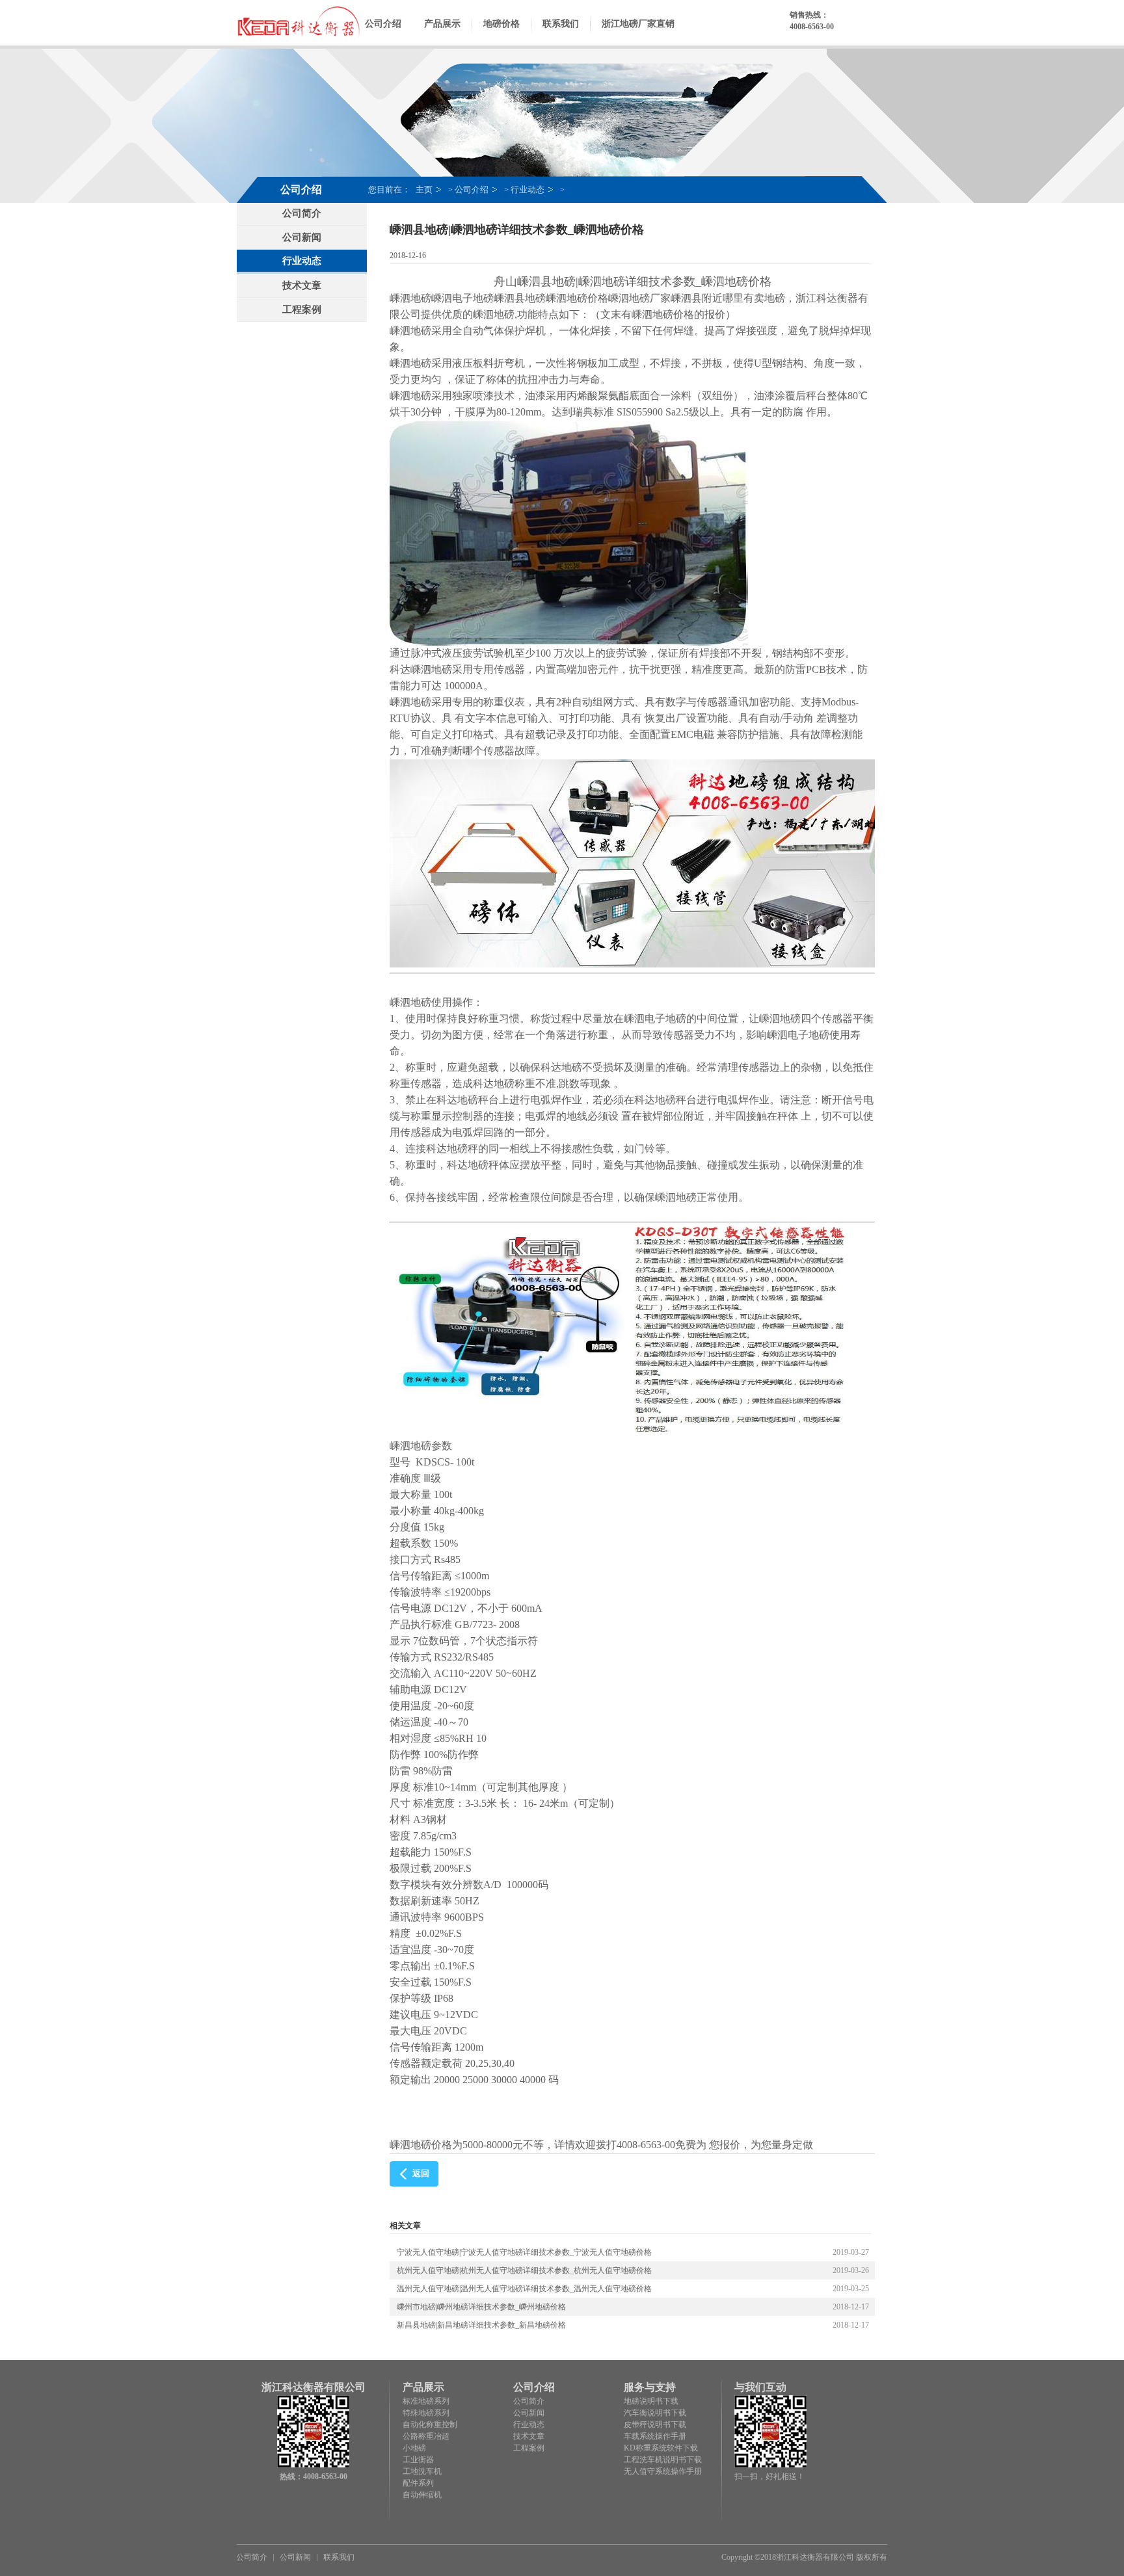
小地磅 (414, 2448)
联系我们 (561, 24)
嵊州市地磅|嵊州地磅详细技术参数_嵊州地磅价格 (481, 2307)
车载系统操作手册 (655, 2436)
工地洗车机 (422, 2471)
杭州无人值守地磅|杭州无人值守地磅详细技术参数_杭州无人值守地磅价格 (524, 2270)
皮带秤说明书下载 (655, 2425)
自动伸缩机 (422, 2495)
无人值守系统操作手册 (663, 2471)
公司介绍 (383, 24)
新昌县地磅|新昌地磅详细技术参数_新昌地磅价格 (481, 2325)
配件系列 (418, 2483)
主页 (424, 190)
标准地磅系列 (426, 2401)
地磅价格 (502, 24)
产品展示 (442, 24)
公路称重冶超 (426, 2436)
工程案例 (302, 309)
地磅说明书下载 (651, 2401)
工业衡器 (418, 2460)
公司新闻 (302, 237)
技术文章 (302, 285)
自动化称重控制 (430, 2425)
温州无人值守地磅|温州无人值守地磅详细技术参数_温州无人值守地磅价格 (524, 2289)
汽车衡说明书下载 (655, 2413)
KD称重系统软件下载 (661, 2448)
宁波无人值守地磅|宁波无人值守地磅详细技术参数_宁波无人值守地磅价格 (524, 2252)
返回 (421, 2173)
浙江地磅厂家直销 (638, 24)
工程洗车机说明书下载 (663, 2460)
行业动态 (528, 190)
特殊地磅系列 (426, 2413)
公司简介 (302, 213)
